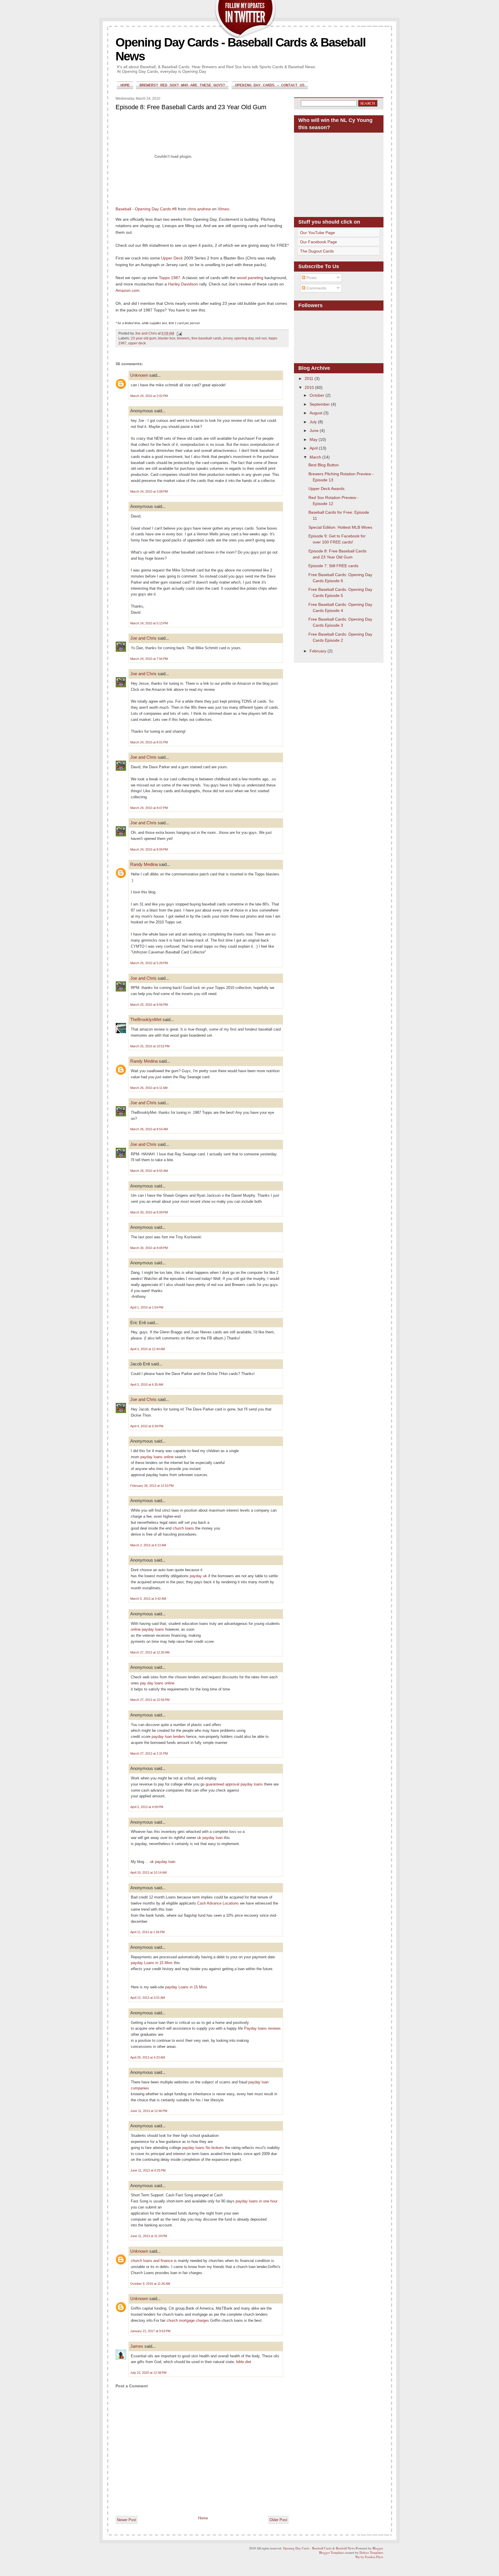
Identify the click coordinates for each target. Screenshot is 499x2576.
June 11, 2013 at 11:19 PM (149, 2236)
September (320, 404)
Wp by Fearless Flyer (369, 2557)
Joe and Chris (143, 638)
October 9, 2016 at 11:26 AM (150, 2284)
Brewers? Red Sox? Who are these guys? (182, 85)
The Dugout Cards (317, 251)
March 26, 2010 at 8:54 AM (149, 1129)
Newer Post (127, 2520)
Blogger (378, 2548)
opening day (244, 338)
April (314, 448)
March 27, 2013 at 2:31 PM (149, 1753)
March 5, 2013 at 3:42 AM (148, 1599)
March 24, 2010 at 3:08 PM (149, 491)
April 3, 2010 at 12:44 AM (148, 1349)
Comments (316, 288)
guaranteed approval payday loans (234, 1784)
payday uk (198, 1576)
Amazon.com (127, 290)
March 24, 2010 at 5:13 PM (149, 623)
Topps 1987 (170, 278)
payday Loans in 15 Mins (152, 1963)
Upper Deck (172, 258)
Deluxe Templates (371, 2552)
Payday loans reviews (262, 2028)
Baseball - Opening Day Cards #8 (146, 209)
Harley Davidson (183, 284)
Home (125, 85)
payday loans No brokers (203, 2148)
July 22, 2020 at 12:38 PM (148, 2373)
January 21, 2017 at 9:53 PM (150, 2331)
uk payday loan (210, 1838)
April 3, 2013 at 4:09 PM (147, 1807)
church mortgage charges (188, 2320)
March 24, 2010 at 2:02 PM (149, 396)
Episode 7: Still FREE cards (333, 566)
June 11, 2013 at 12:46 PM (149, 2111)
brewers (183, 338)
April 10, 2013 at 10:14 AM (148, 1872)
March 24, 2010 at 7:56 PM (149, 659)
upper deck (137, 343)
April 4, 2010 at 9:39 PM (147, 1426)
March (316, 457)
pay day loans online (157, 1683)
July (314, 422)
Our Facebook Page (319, 242)
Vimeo (224, 209)
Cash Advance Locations (218, 1903)
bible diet (244, 2362)
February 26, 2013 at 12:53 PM (152, 1486)
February (319, 651)
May (314, 439)
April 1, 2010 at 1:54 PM (147, 1307)
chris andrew (199, 209)
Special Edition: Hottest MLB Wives (340, 527)
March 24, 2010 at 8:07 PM (149, 808)
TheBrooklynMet (146, 1019)
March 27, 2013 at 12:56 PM (150, 1700)
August (316, 413)
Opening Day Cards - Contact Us (270, 85)
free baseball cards (206, 338)
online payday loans (147, 1629)
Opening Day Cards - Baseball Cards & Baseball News (319, 2548)
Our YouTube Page (318, 233)
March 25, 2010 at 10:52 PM (150, 1046)
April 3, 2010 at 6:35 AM (147, 1384)
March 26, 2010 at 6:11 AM (149, 1088)
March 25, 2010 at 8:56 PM (149, 1005)
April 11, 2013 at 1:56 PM (147, 1932)
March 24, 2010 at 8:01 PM (149, 742)
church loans (183, 1528)
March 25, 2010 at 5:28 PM (149, 963)
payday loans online (157, 1457)
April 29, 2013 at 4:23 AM (148, 2057)
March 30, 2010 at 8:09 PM (149, 1212)
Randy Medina (144, 864)
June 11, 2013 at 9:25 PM (148, 2170)
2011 (310, 378)
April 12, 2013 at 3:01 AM (148, 1998)
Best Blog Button (324, 465)
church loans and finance (152, 2261)
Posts (311, 278)
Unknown (139, 375)
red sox (261, 338)
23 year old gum (144, 338)
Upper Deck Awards (326, 489)
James (137, 2346)
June (315, 430)
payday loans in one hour (257, 2201)
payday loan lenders (168, 1737)
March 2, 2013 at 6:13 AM (148, 1545)
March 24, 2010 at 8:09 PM (149, 849)
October (318, 395)
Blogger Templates (332, 2552)
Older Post (278, 2520)
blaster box (167, 338)
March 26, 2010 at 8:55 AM (149, 1171)
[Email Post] (179, 333)
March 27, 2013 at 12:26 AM (150, 1652)
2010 (310, 387)
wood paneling (250, 278)
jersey (228, 338)
